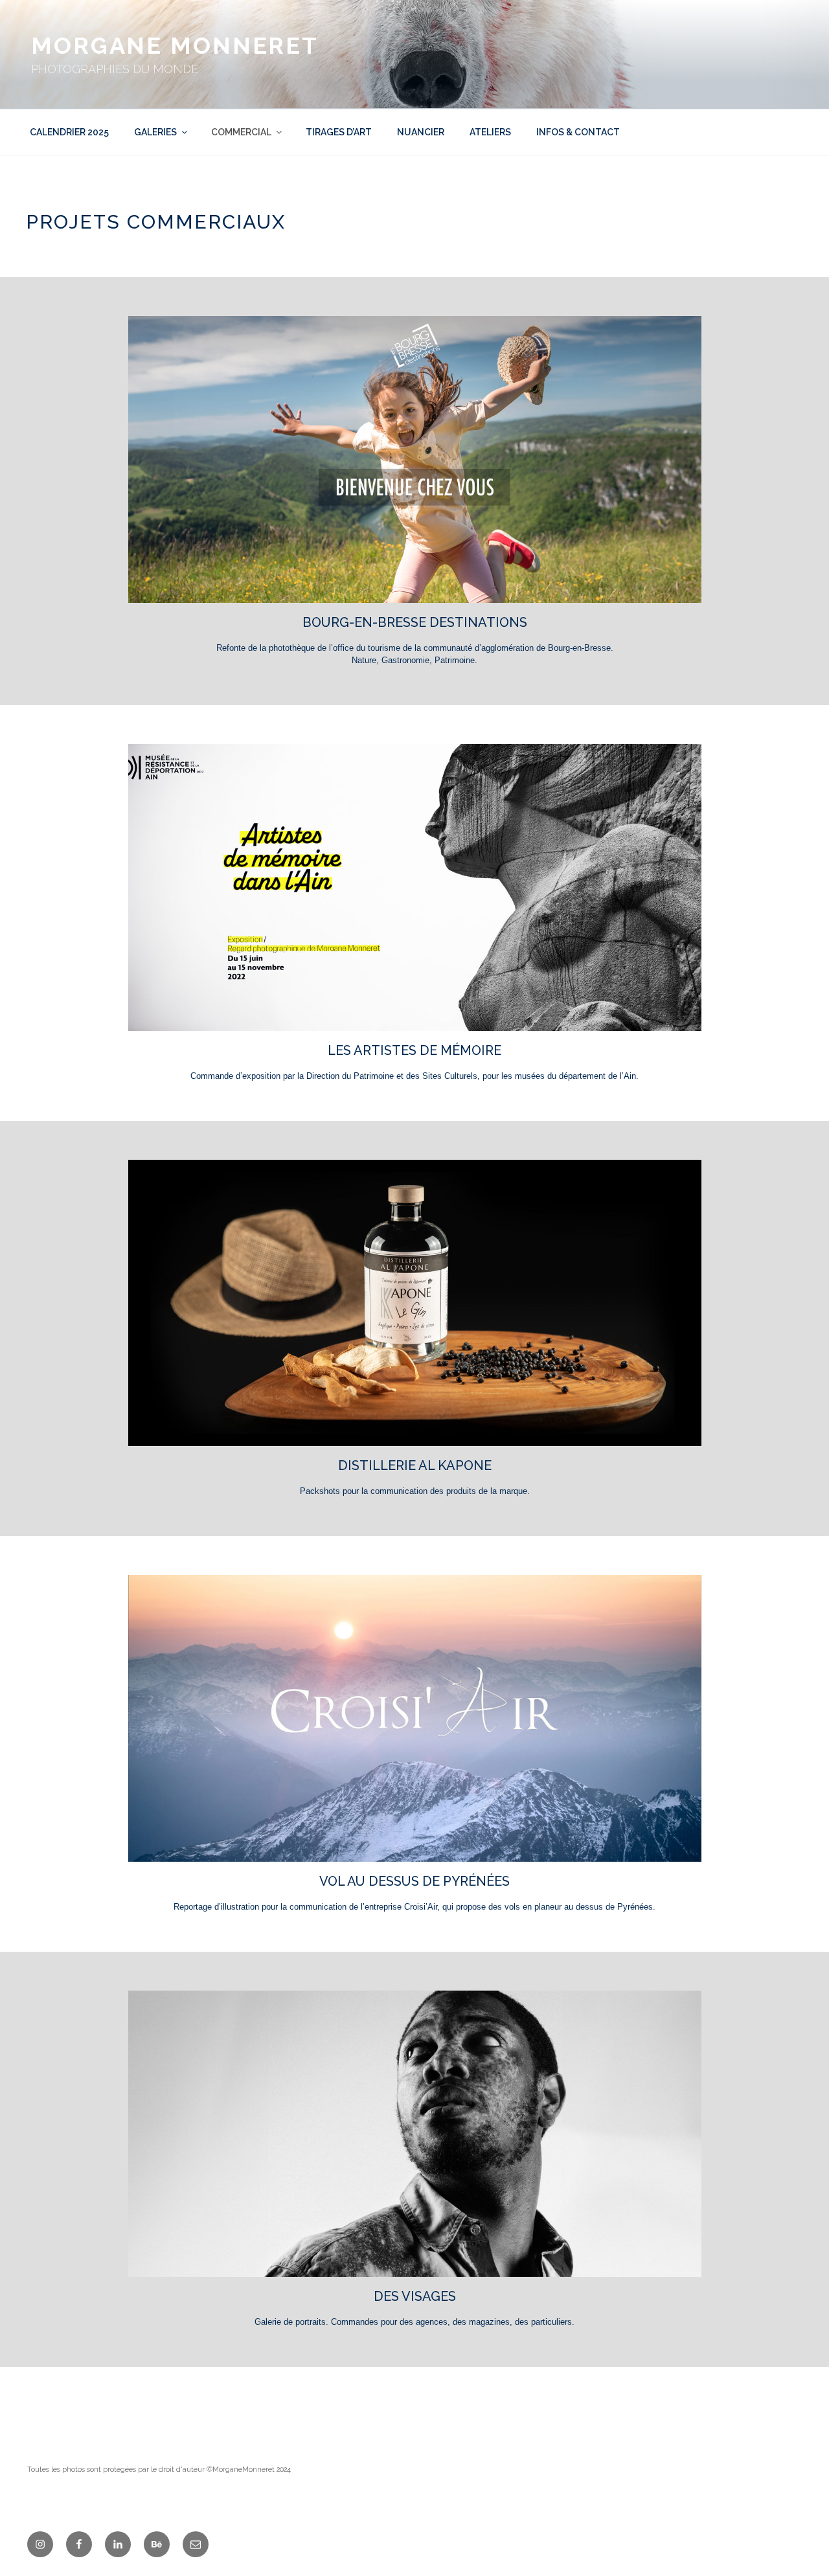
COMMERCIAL (241, 132)
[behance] (157, 2544)
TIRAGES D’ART (339, 132)
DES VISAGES (415, 2296)
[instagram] (40, 2544)
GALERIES (155, 132)
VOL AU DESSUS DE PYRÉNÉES (414, 1881)
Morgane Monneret (175, 45)
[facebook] (79, 2544)
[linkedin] (118, 2544)
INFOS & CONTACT (578, 132)
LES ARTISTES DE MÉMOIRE (414, 1050)
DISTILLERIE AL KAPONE (415, 1465)
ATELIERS (490, 132)
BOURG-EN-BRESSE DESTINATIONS (415, 622)
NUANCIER (421, 132)
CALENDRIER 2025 (69, 132)
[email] (196, 2544)
